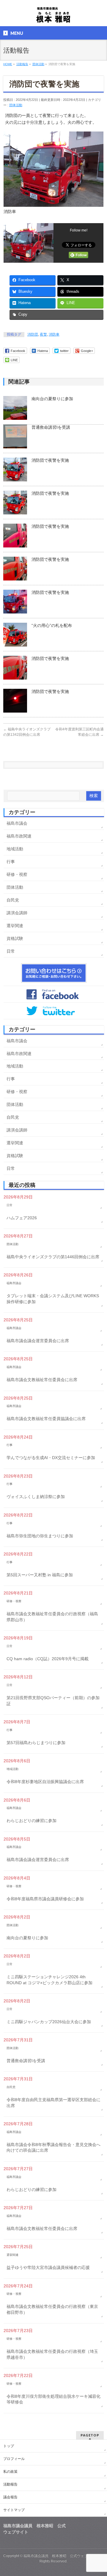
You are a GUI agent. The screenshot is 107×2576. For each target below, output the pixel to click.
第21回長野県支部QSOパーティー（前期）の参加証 (53, 1701)
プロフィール (14, 2459)
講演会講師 (17, 913)
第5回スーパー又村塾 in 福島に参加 (40, 1575)
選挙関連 (15, 926)
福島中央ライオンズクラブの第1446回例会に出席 (53, 1257)
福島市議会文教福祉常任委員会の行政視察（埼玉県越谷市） (52, 2354)
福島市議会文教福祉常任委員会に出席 (42, 1380)
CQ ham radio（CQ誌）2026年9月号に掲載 (48, 1659)
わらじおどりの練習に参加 (32, 1821)
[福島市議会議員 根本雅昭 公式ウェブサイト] (53, 17)
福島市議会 (17, 823)
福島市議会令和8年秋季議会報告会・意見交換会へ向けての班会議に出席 (53, 2148)
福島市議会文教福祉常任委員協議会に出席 (46, 1419)
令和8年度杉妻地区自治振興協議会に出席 (45, 1782)
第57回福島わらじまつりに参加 (36, 1743)
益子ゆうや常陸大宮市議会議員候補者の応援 (48, 2267)
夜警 (43, 334)
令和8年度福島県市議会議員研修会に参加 (45, 1899)
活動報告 (10, 2484)
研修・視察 (17, 874)
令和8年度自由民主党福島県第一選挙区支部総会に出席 (53, 2103)
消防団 (33, 334)
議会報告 (10, 2497)
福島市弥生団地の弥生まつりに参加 (40, 1536)
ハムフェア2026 (22, 1218)
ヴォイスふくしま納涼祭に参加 (36, 1497)
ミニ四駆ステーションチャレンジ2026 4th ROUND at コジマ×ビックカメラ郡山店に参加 (49, 1980)
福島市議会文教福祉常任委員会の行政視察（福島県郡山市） (52, 1617)
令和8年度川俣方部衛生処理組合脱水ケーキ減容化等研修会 (53, 2399)
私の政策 (10, 2472)
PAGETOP (90, 2435)
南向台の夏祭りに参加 (52, 399)
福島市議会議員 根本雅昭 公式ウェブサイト (61, 2556)
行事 (11, 862)
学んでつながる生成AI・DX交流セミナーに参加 (51, 1458)
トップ (9, 2446)
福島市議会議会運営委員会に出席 (38, 1341)
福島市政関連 (19, 836)
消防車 (54, 334)
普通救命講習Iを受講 (51, 427)
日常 (11, 951)
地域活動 (15, 849)
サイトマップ (14, 2510)
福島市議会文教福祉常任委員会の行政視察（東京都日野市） (52, 2309)
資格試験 (15, 938)
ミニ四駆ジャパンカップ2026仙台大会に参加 (49, 2022)
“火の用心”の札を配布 (52, 625)
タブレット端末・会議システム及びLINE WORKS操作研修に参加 (53, 1299)
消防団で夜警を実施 (50, 460)
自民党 (13, 900)
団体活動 (16, 105)
